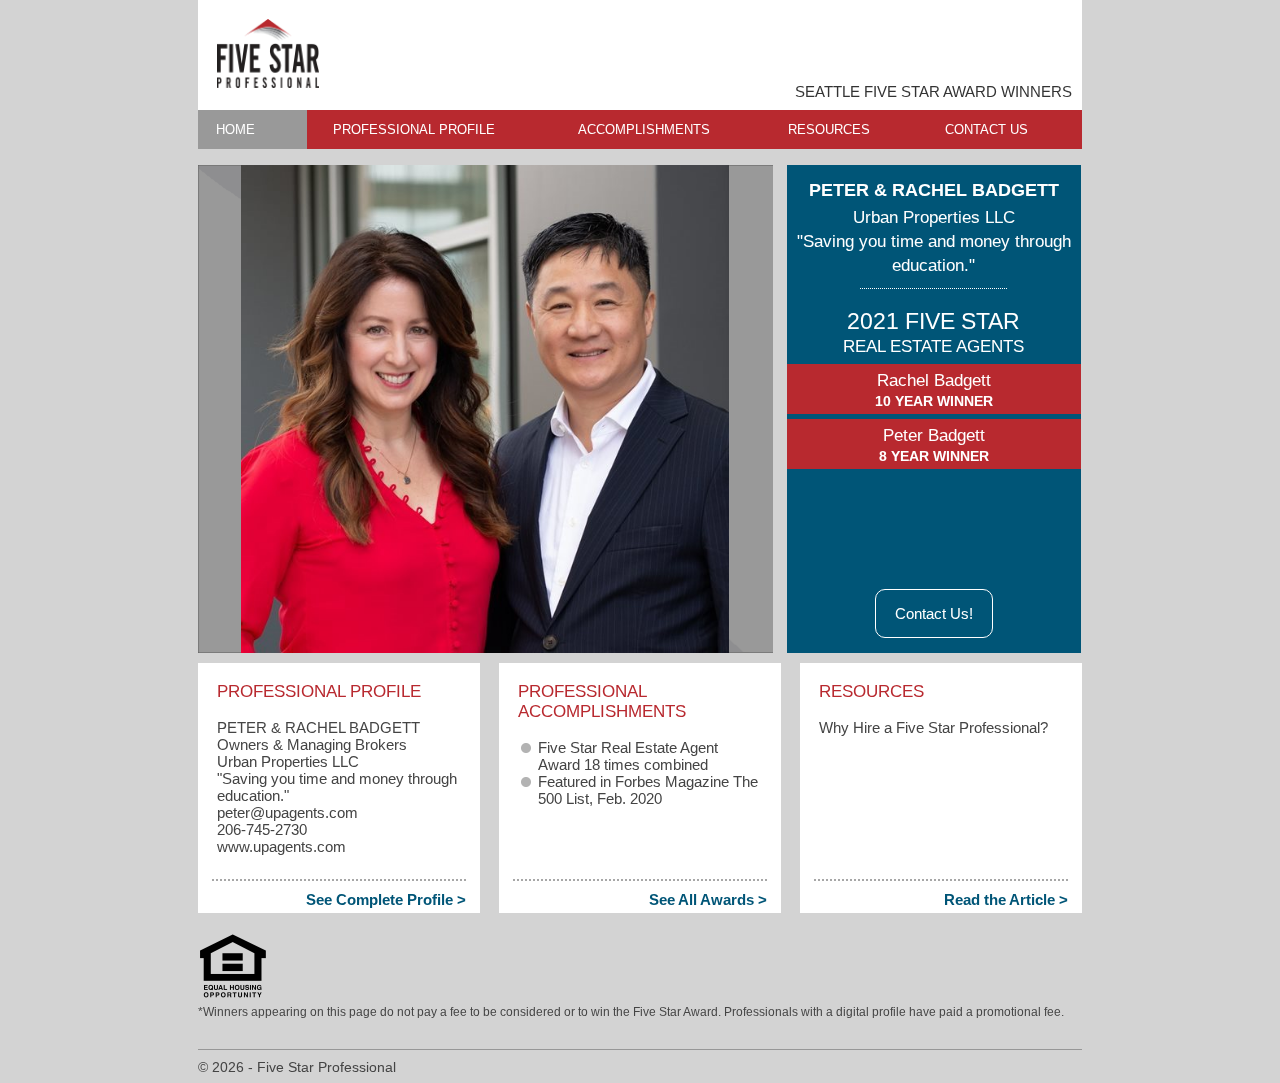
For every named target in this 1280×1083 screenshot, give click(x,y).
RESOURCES (829, 129)
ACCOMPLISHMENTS (644, 129)
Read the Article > (1006, 899)
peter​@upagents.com (287, 812)
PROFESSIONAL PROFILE (414, 129)
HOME (235, 129)
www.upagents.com (281, 846)
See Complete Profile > (386, 899)
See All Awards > (708, 899)
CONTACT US (986, 129)
